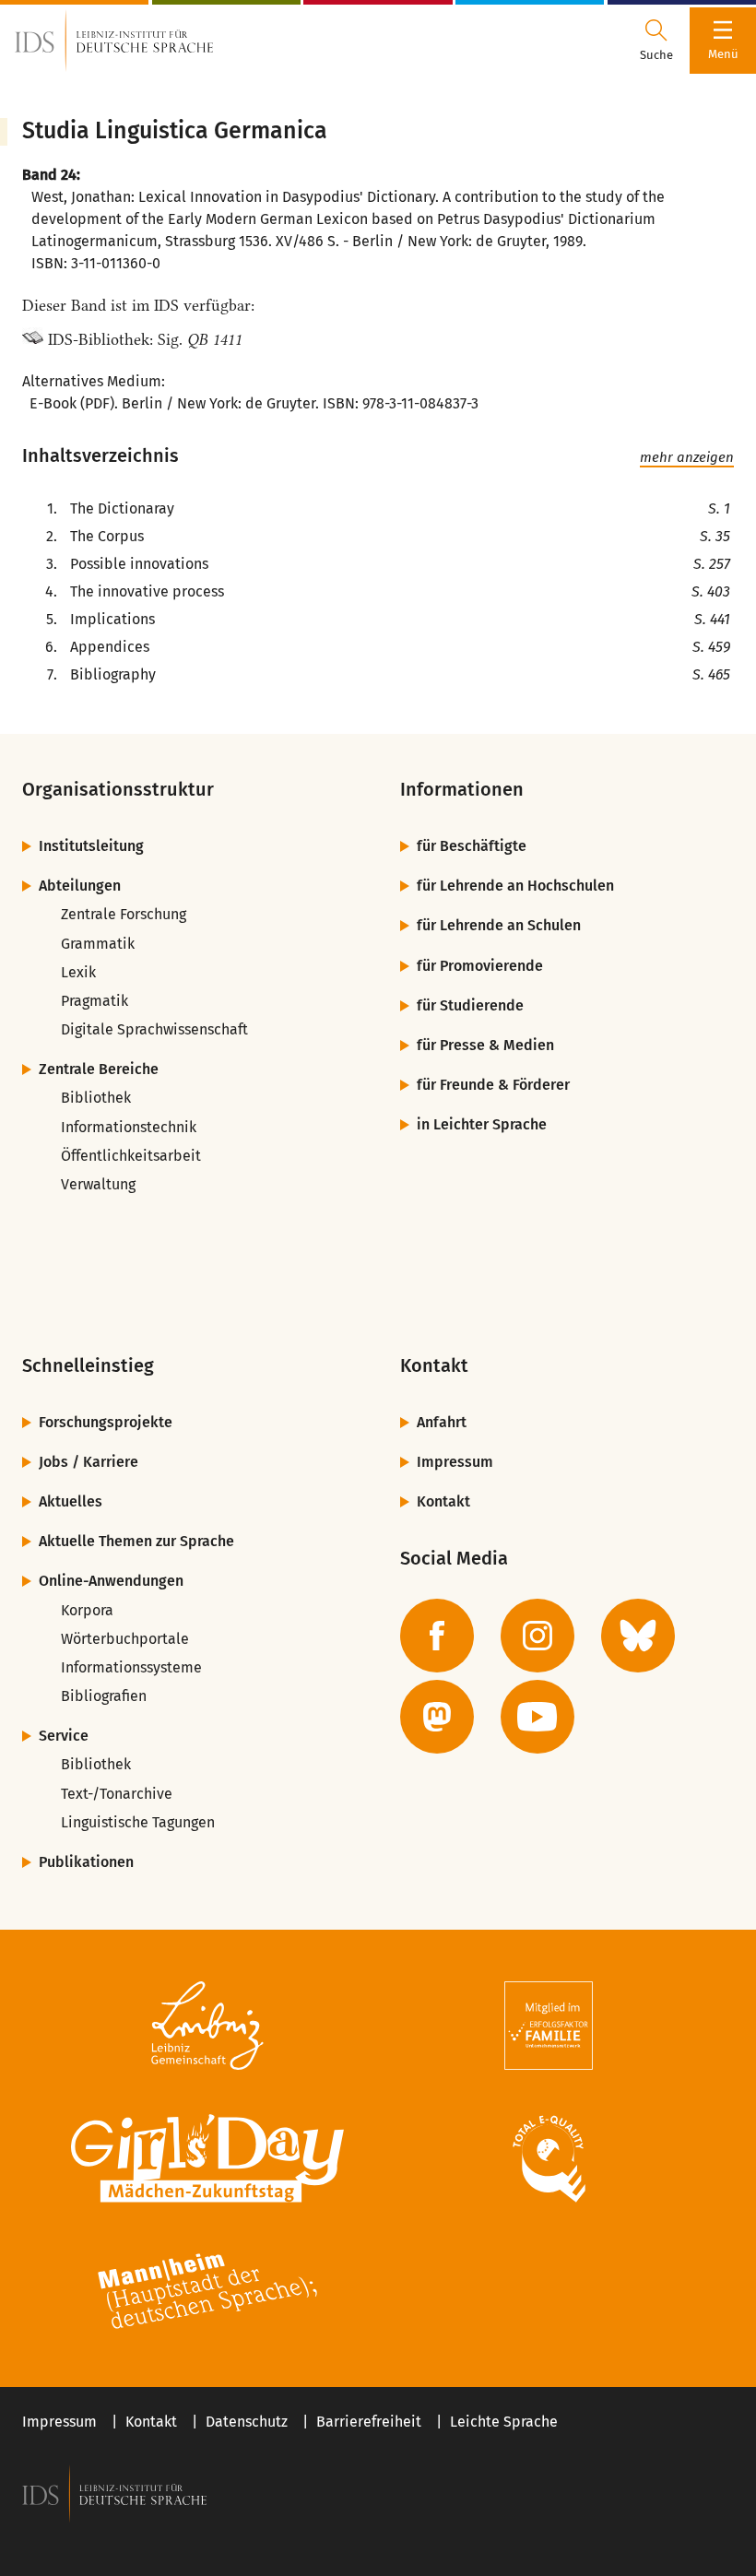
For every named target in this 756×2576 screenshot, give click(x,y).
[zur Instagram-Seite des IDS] (537, 1636)
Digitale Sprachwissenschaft (154, 1029)
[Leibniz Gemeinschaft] (207, 2026)
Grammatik (98, 944)
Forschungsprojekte (106, 1422)
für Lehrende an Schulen (499, 925)
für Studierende (470, 1005)
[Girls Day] (207, 2158)
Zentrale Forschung (124, 914)
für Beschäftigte (472, 846)
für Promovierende (480, 966)
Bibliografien (104, 1696)
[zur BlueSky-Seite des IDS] (638, 1636)
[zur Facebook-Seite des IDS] (437, 1636)
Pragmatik (94, 1001)
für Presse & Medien (485, 1045)
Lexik (78, 972)
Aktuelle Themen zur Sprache (136, 1541)
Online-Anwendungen (111, 1581)
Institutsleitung (91, 846)
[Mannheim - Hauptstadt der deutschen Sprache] (207, 2291)
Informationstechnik (129, 1127)
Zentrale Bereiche (99, 1069)
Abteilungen (80, 886)
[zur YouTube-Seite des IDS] (537, 1717)
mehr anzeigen (687, 457)
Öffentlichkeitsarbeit (131, 1156)
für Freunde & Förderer (493, 1085)
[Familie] (549, 2026)
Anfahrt (442, 1422)
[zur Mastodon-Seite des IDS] (437, 1717)
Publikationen (86, 1862)
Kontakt (443, 1501)
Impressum (455, 1462)
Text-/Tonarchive (117, 1794)
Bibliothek (96, 1098)
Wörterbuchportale (125, 1639)
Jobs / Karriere (89, 1462)
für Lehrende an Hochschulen (515, 886)
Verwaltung (98, 1184)
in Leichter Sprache (482, 1124)
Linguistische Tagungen (138, 1822)
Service (64, 1736)
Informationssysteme (131, 1667)
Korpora (87, 1610)
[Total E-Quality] (549, 2158)
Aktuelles (71, 1501)
